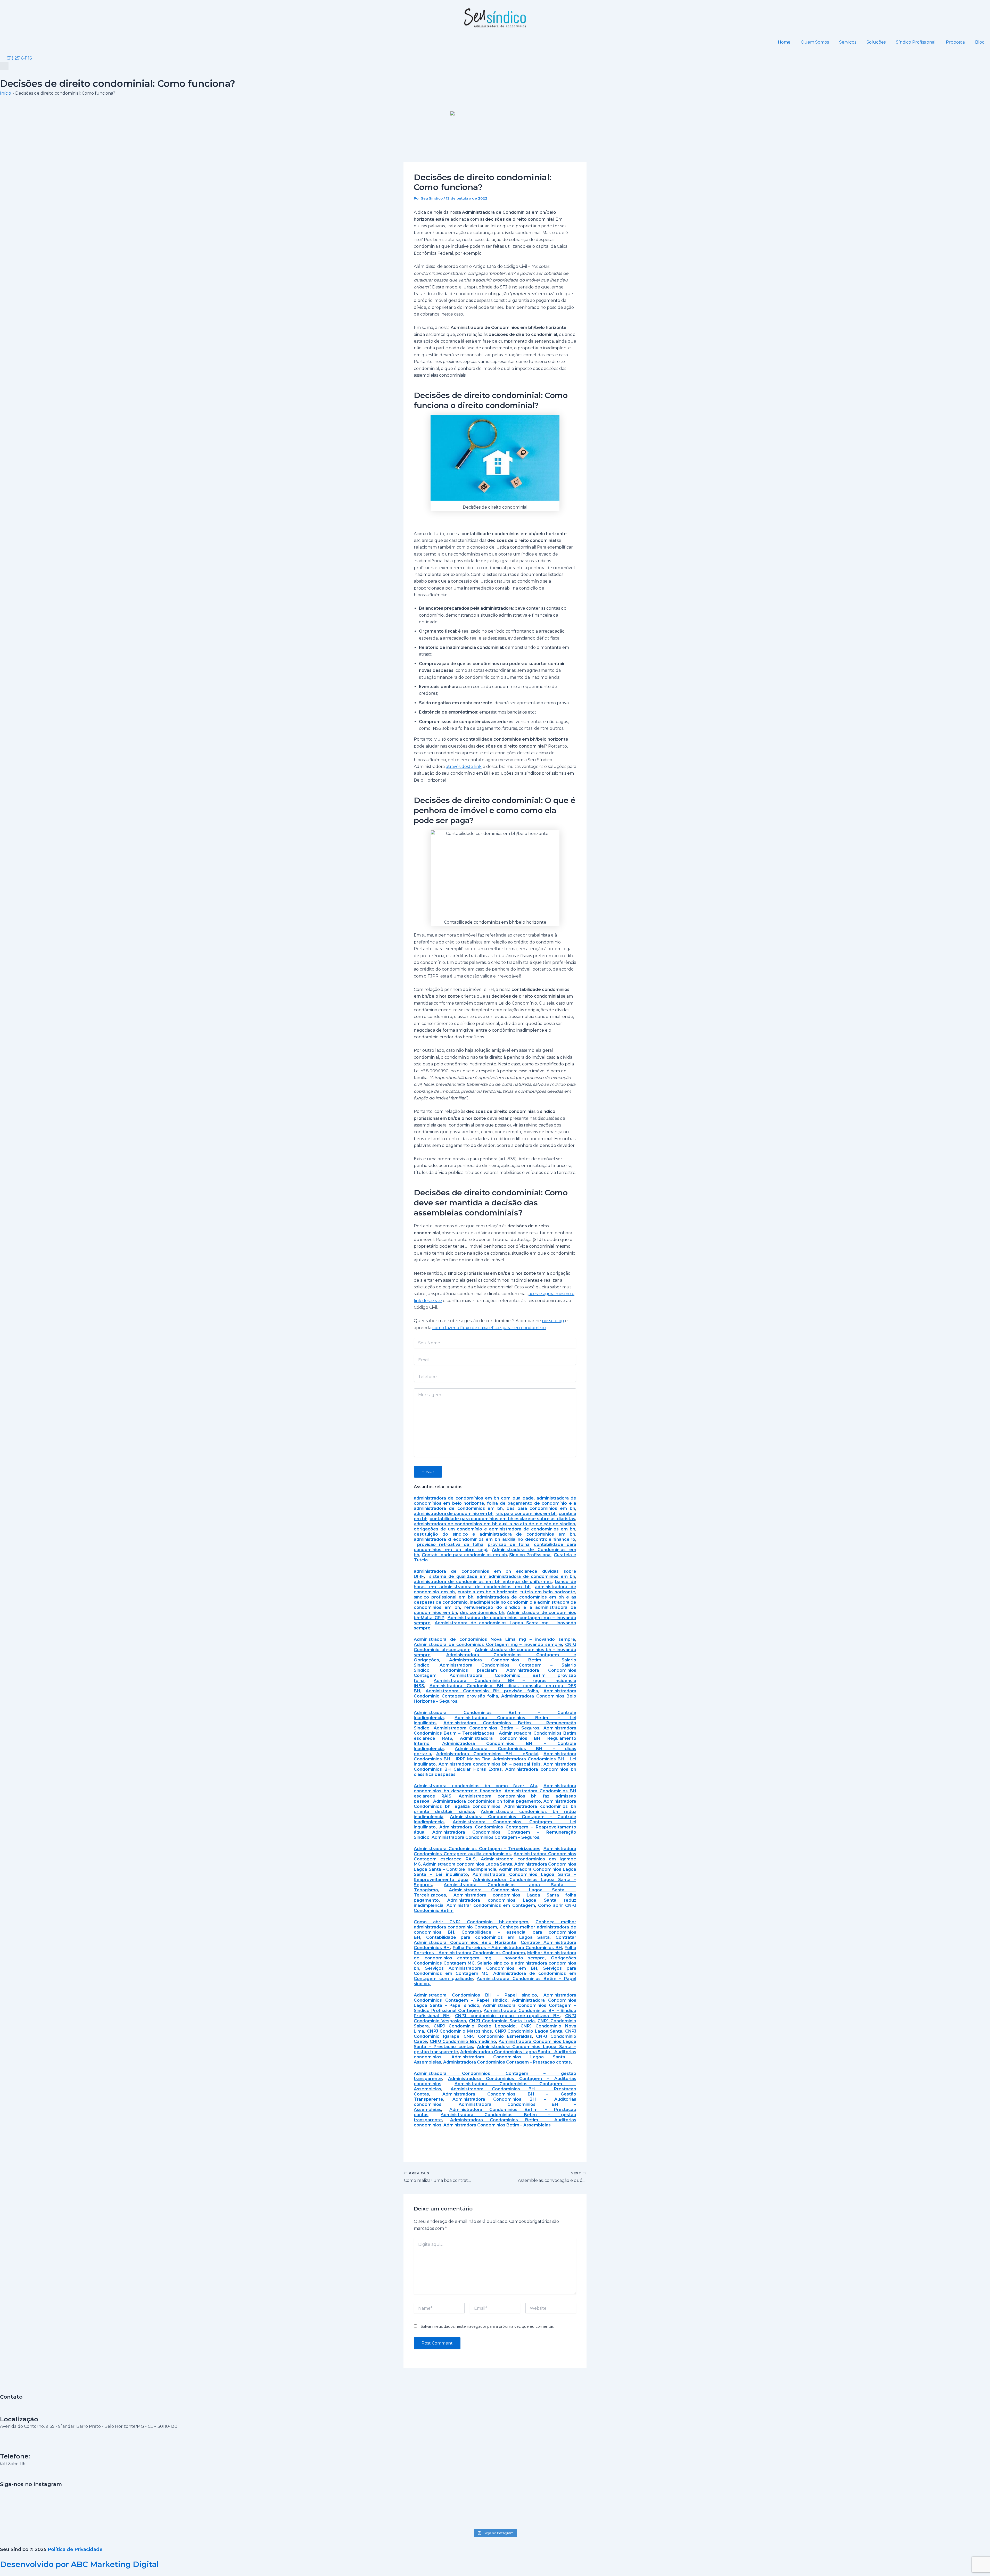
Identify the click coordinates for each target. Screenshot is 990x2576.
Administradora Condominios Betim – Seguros (487, 1728)
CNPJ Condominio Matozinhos (459, 2031)
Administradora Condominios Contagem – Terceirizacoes (477, 1849)
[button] (4, 66)
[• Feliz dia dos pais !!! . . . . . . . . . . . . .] (694, 2494)
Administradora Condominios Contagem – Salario (508, 1665)
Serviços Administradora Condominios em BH (481, 1968)
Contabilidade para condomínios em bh (464, 1555)
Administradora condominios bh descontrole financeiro (495, 1788)
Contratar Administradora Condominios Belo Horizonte (495, 1940)
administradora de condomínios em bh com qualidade (474, 1498)
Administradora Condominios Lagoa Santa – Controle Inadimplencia (495, 1867)
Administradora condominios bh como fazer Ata (476, 1786)
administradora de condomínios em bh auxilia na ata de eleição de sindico (494, 1524)
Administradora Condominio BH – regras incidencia (505, 1681)
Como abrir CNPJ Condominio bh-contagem (471, 1922)
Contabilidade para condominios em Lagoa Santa (488, 1937)
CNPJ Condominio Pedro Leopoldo (475, 2026)
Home (784, 42)
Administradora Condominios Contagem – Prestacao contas (507, 2062)
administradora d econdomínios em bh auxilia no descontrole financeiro (494, 1539)
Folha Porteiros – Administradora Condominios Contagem (495, 1950)
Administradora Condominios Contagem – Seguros (485, 1837)
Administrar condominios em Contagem (491, 1905)
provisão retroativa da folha (450, 1544)
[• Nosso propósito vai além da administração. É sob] (296, 2504)
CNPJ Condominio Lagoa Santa (529, 2031)
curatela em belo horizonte (488, 1592)
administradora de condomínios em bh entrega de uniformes (483, 1582)
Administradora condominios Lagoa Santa (468, 1864)
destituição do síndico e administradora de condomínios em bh (494, 1534)
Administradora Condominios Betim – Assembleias (497, 2125)
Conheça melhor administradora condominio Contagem (495, 1924)
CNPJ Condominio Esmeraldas (498, 2036)
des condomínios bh (482, 1613)
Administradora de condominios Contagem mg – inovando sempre (488, 1645)
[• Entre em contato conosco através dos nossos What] (495, 2501)
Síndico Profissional (916, 42)
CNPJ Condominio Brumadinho (463, 2041)
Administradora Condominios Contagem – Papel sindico (495, 1998)
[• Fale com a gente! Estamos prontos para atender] (98, 2507)
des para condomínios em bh (541, 1508)
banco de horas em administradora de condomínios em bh (495, 1584)
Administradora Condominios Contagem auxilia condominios (495, 1851)
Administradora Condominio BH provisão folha (482, 1691)
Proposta (955, 42)
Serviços (848, 42)
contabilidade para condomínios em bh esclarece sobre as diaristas (502, 1519)
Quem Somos (815, 42)
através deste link (464, 767)
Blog (980, 42)
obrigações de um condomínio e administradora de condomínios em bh (494, 1529)
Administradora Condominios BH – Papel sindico (475, 1995)
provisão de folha (509, 1544)
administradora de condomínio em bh (454, 1514)
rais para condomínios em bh (526, 1514)
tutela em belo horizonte (548, 1592)
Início (6, 93)
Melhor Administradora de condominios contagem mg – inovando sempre (495, 1955)
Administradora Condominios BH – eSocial (487, 1754)
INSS (419, 1686)
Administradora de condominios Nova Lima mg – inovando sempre (494, 1639)
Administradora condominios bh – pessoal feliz (490, 1764)
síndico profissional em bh (444, 1597)
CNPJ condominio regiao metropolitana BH (507, 2016)
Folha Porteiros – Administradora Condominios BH (507, 1948)
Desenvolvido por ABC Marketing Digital (79, 2564)
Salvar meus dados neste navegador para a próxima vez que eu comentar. (487, 2326)
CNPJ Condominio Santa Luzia (502, 2021)
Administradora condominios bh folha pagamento (487, 1801)
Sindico (422, 1670)
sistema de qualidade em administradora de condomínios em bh (502, 1576)
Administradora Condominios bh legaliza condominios (495, 1804)
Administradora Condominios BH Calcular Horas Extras (495, 1767)
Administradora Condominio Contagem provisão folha (495, 1693)
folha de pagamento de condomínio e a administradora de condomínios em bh (495, 1506)
